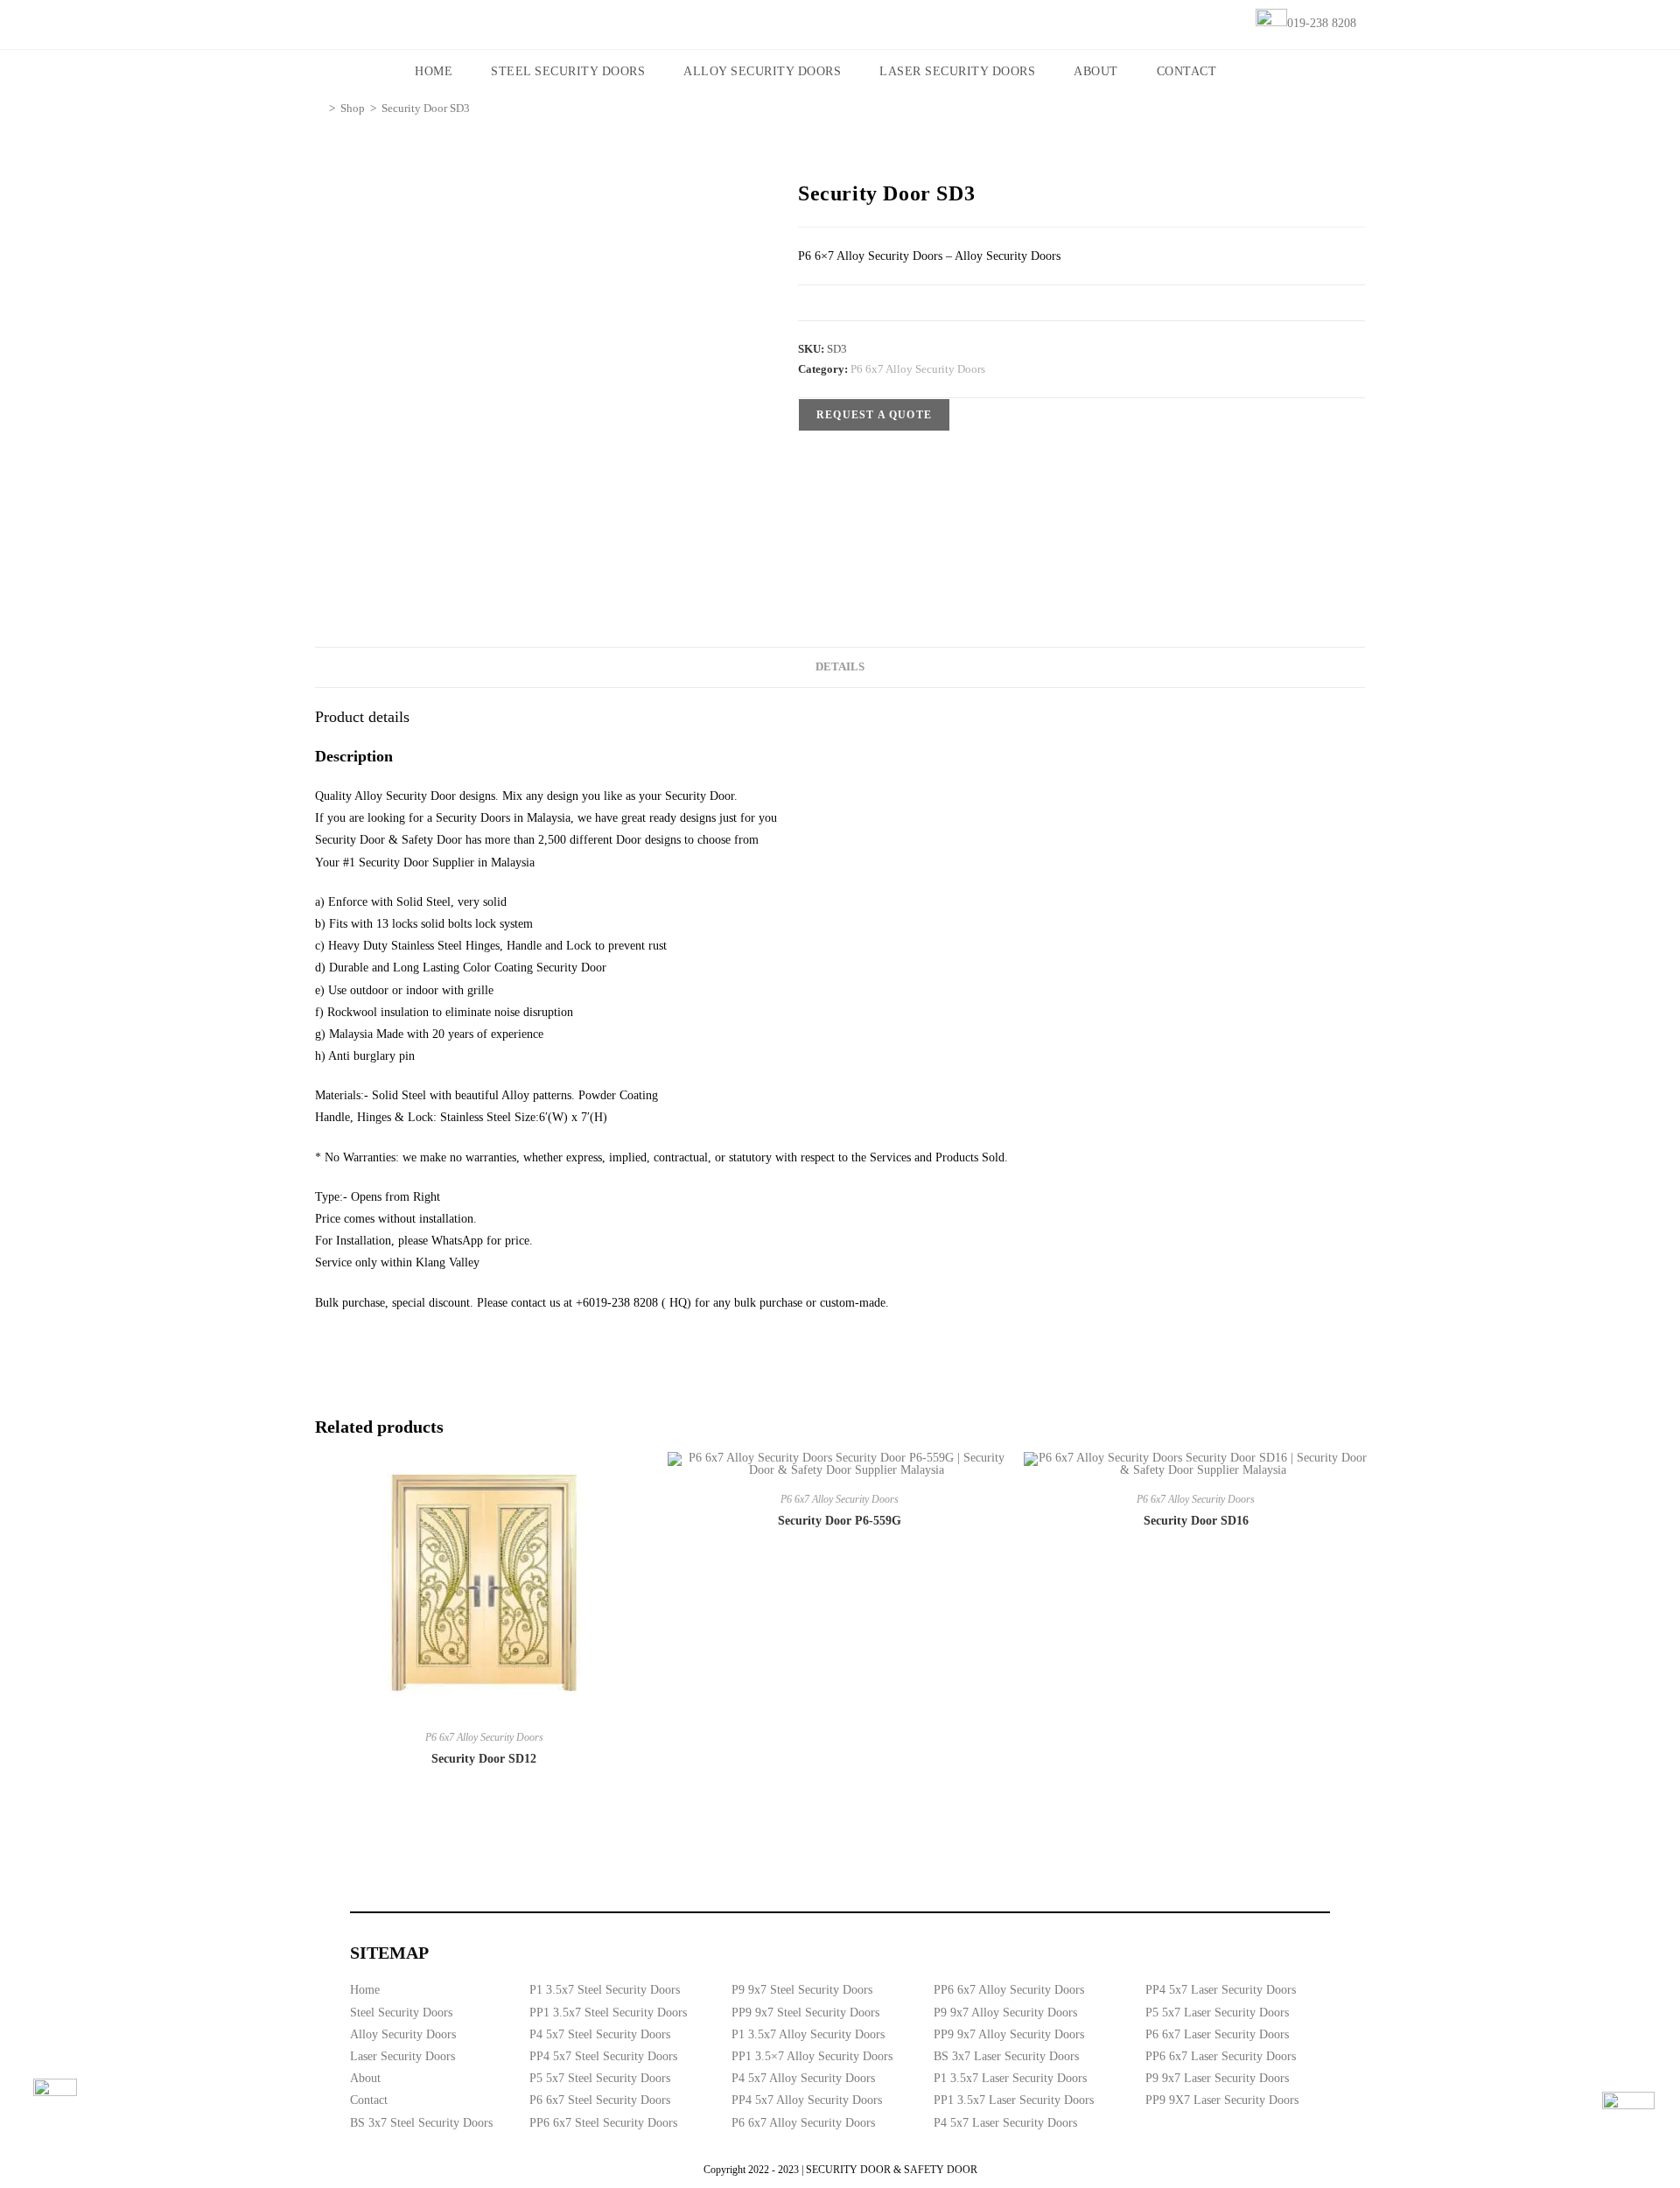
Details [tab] (840, 667)
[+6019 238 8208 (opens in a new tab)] (1628, 2118)
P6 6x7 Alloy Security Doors (918, 369)
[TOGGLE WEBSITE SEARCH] (1260, 72)
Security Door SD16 (1196, 1521)
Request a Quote (874, 415)
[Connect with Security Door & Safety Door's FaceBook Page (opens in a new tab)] (55, 2100)
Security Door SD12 (484, 1759)
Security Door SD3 (426, 108)
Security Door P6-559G (840, 1521)
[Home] (319, 108)
